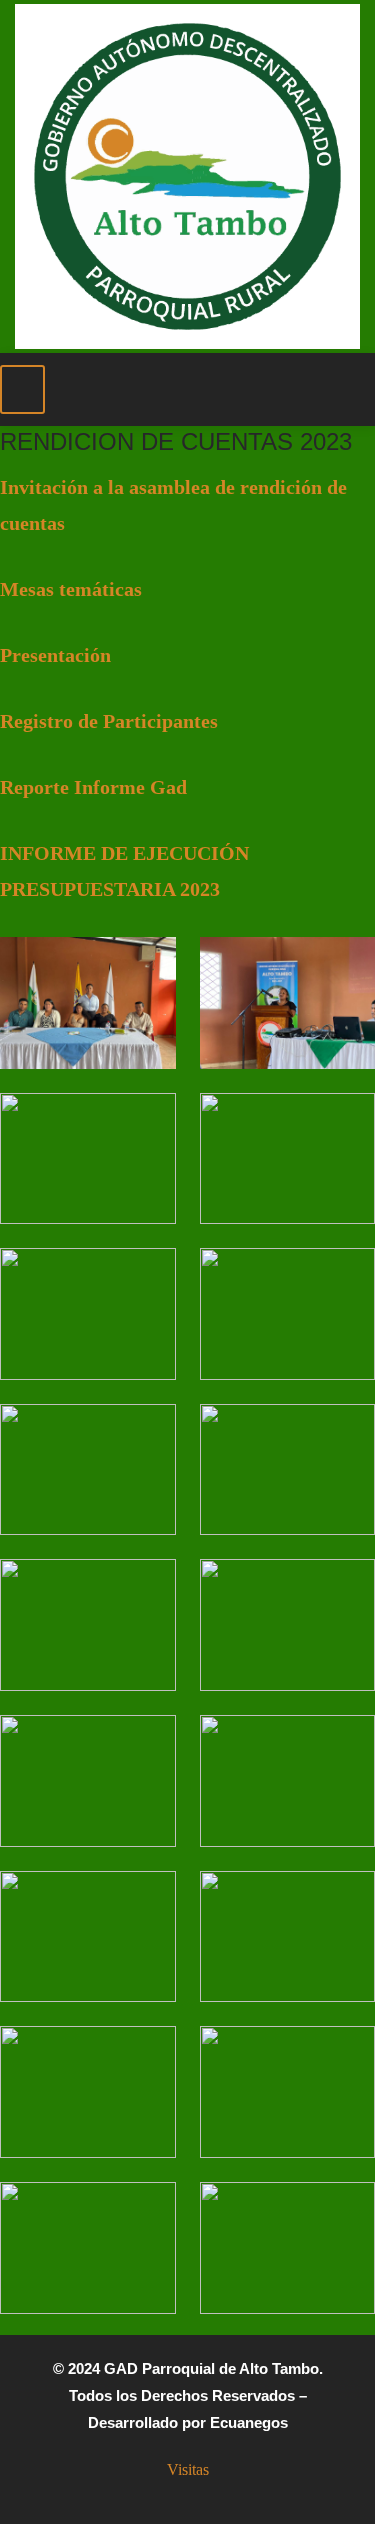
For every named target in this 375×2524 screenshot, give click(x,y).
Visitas (188, 2469)
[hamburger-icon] (22, 389)
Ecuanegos (249, 2422)
